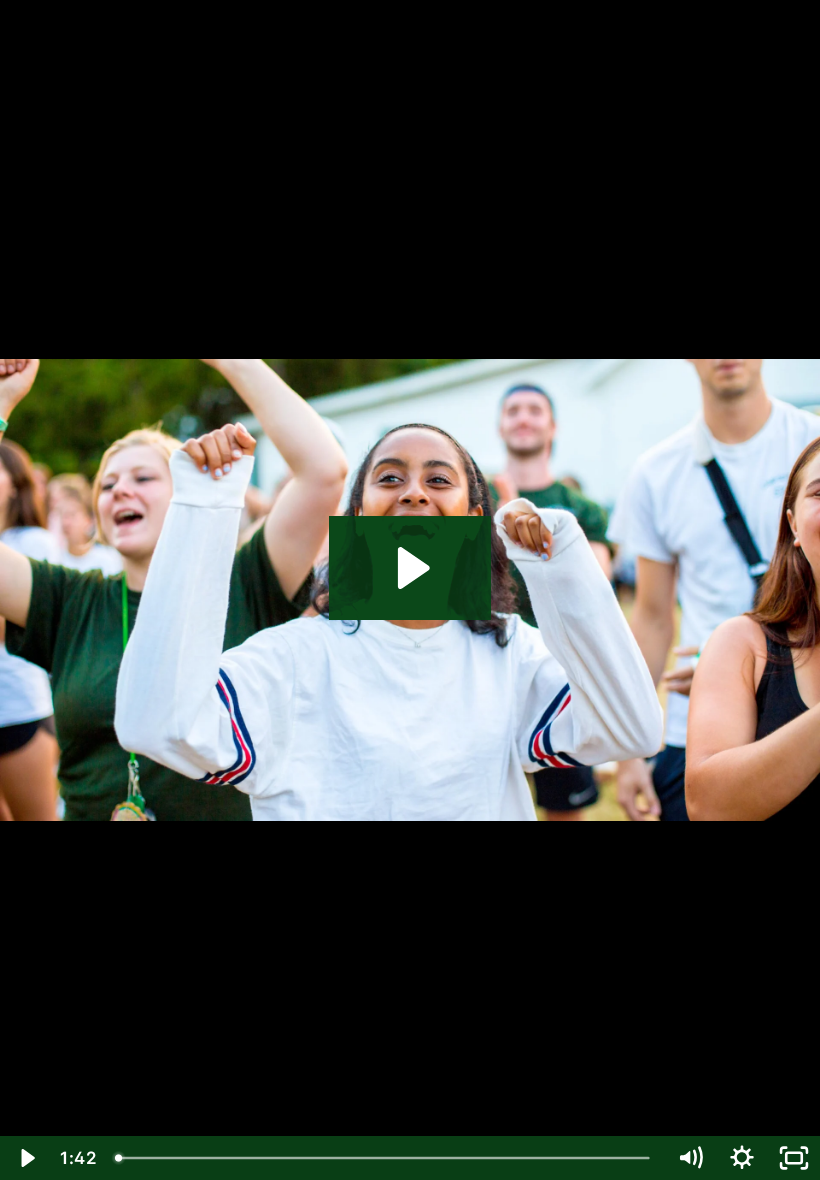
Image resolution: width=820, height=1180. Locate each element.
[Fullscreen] (794, 1158)
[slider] (385, 1158)
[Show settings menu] (742, 1158)
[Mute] (690, 1158)
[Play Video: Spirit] (410, 568)
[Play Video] (26, 1158)
